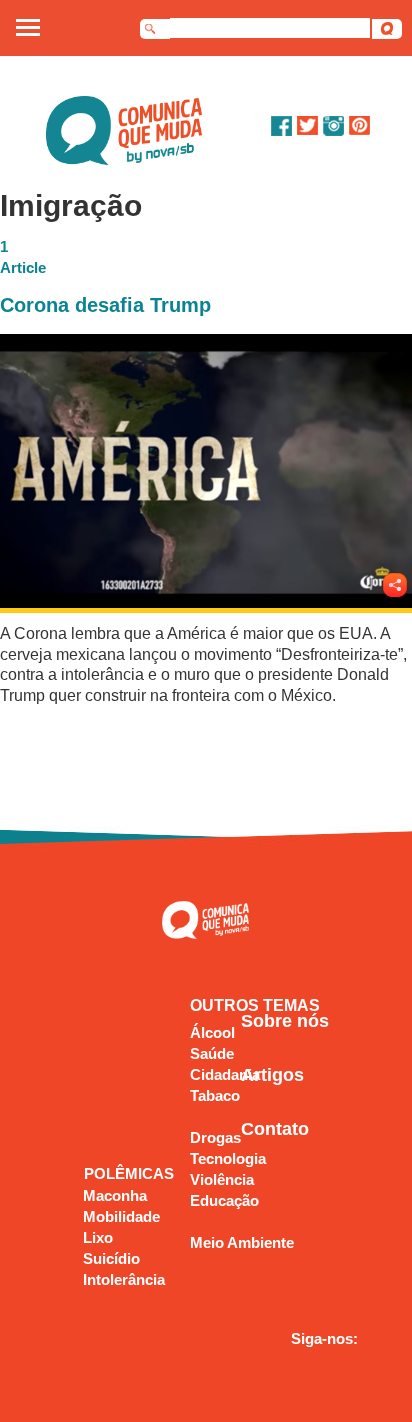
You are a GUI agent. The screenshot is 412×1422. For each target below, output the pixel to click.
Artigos (272, 1075)
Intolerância (124, 1279)
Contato (275, 1129)
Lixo (98, 1237)
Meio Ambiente (242, 1242)
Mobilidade (121, 1216)
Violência (222, 1179)
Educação (224, 1200)
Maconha (115, 1195)
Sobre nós (285, 1021)
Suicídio (111, 1258)
